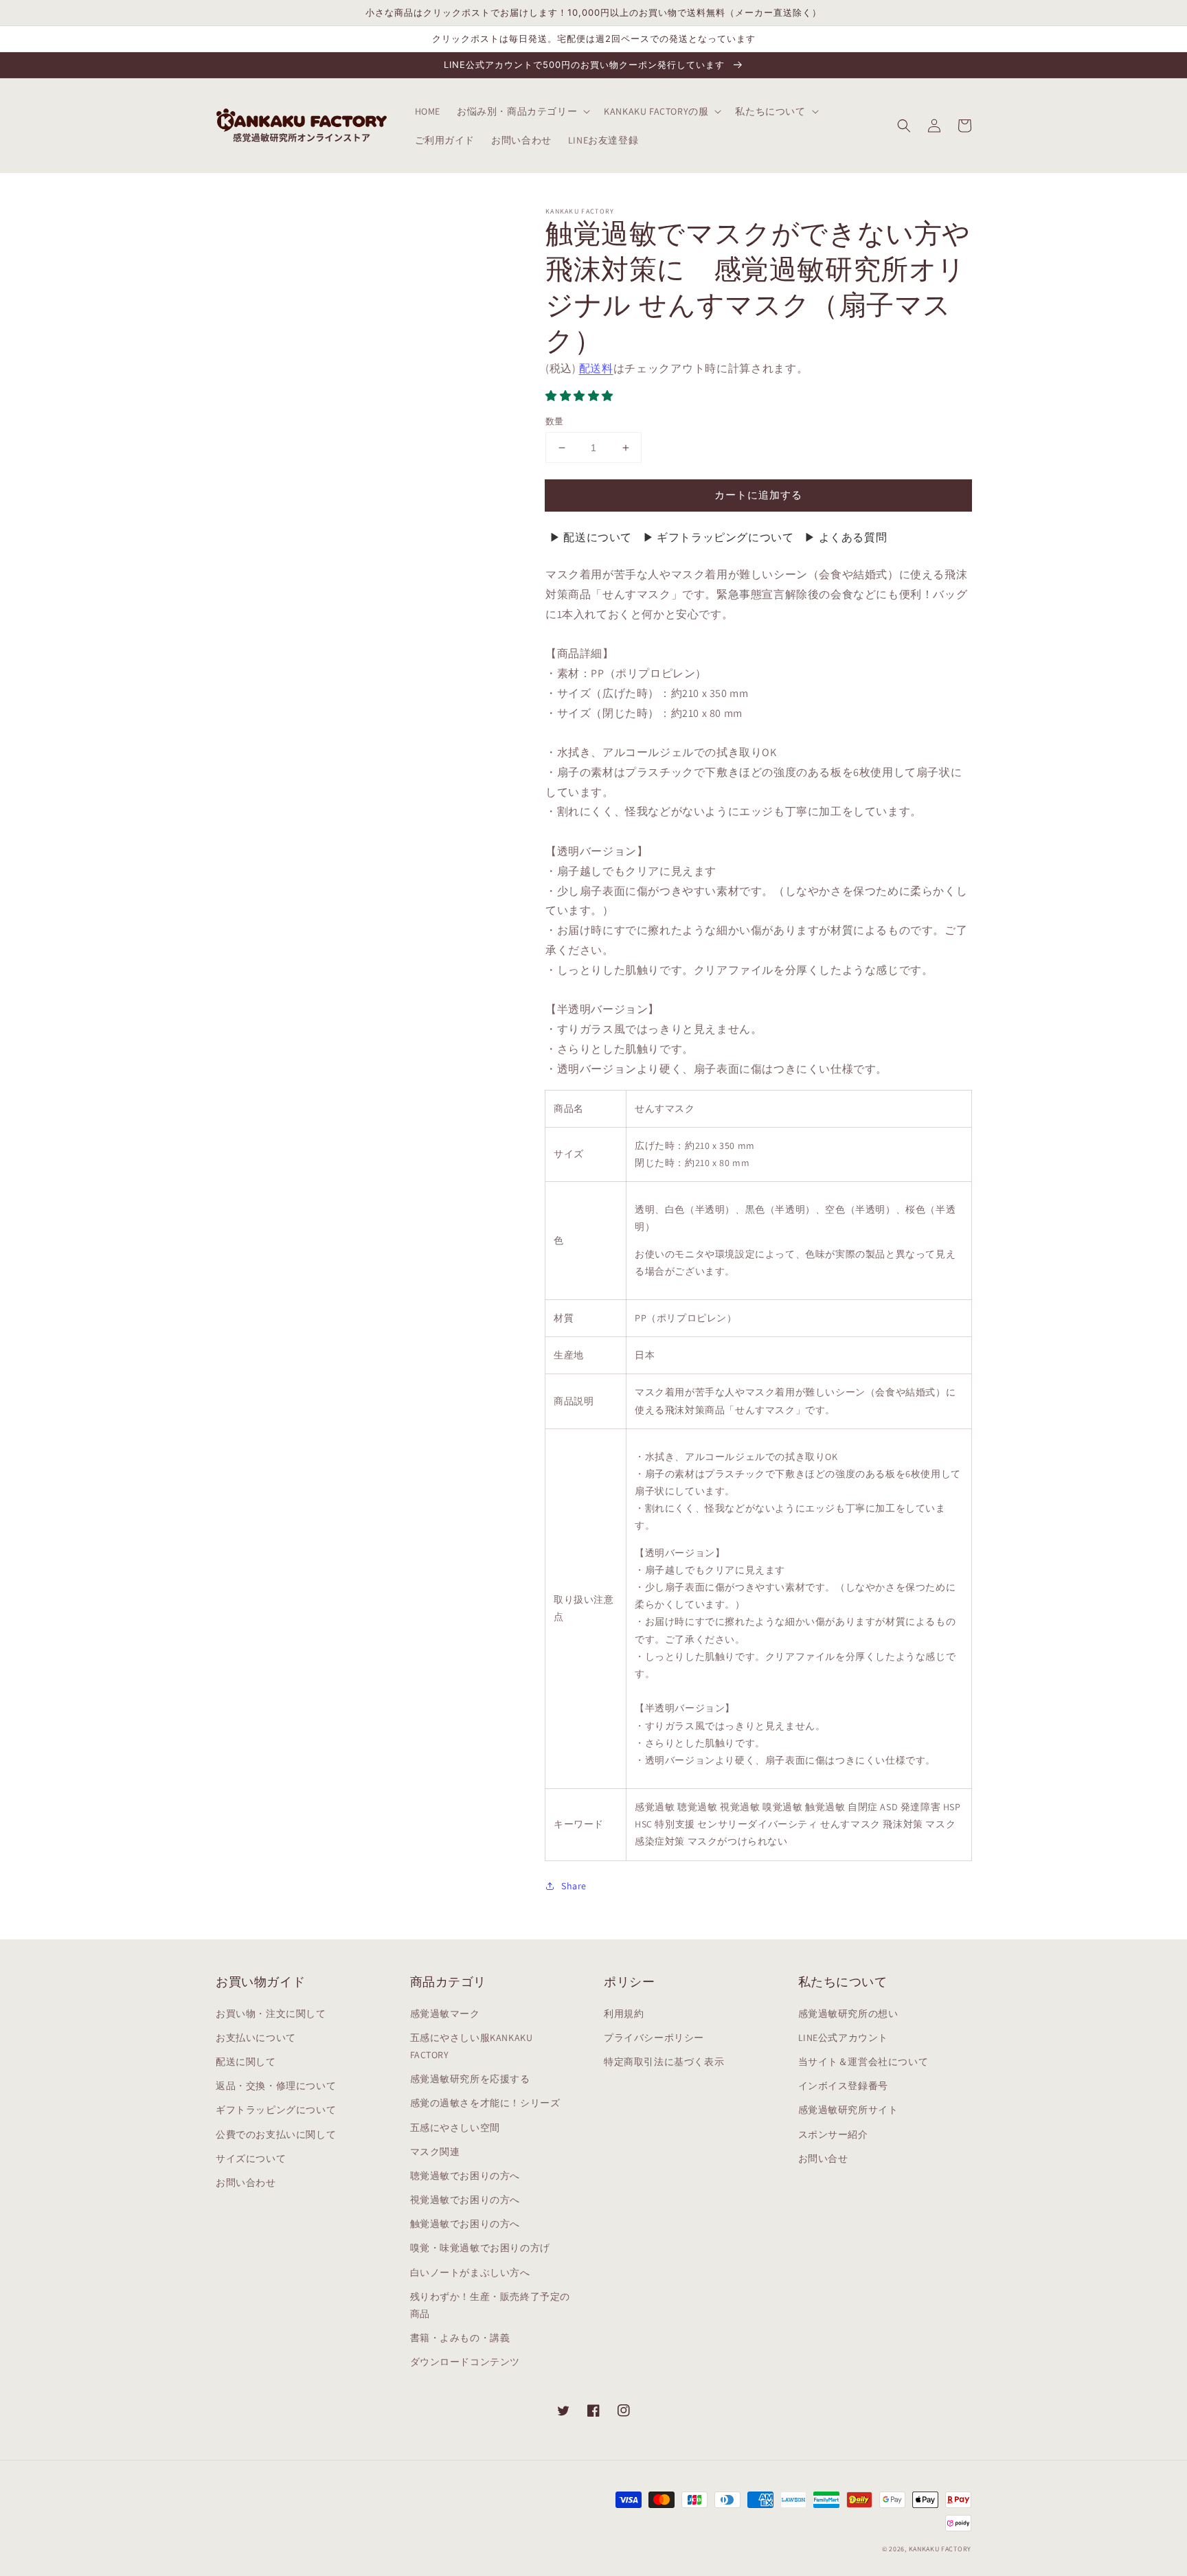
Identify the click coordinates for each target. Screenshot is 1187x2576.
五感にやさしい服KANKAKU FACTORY (472, 2046)
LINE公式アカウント (844, 2038)
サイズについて (251, 2158)
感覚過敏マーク (445, 2014)
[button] (581, 396)
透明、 (650, 1209)
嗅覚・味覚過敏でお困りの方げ (480, 2248)
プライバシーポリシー (654, 2038)
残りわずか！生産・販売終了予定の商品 (490, 2305)
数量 (555, 421)
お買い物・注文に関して (271, 2014)
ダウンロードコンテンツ (465, 2362)
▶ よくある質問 (845, 537)
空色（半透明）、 (865, 1209)
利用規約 (624, 2014)
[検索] (904, 126)
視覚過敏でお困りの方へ (465, 2200)
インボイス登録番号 (843, 2086)
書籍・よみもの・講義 (460, 2338)
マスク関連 (435, 2152)
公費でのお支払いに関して (276, 2134)
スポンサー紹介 (833, 2134)
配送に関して (246, 2062)
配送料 (596, 368)
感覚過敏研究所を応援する (470, 2079)
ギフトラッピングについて (276, 2110)
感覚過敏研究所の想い (848, 2014)
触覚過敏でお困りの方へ (465, 2224)
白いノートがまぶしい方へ (470, 2272)
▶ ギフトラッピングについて (718, 537)
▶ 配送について (591, 537)
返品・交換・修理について (276, 2086)
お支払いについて (256, 2038)
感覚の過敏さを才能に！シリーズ (485, 2103)
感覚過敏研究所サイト (848, 2110)
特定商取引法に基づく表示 (664, 2062)
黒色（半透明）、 (785, 1209)
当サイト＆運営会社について (863, 2062)
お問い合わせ (246, 2182)
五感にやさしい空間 (455, 2128)
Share (574, 1886)
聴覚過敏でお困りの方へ (465, 2176)
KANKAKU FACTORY (940, 2549)
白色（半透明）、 (705, 1209)
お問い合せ (823, 2158)
